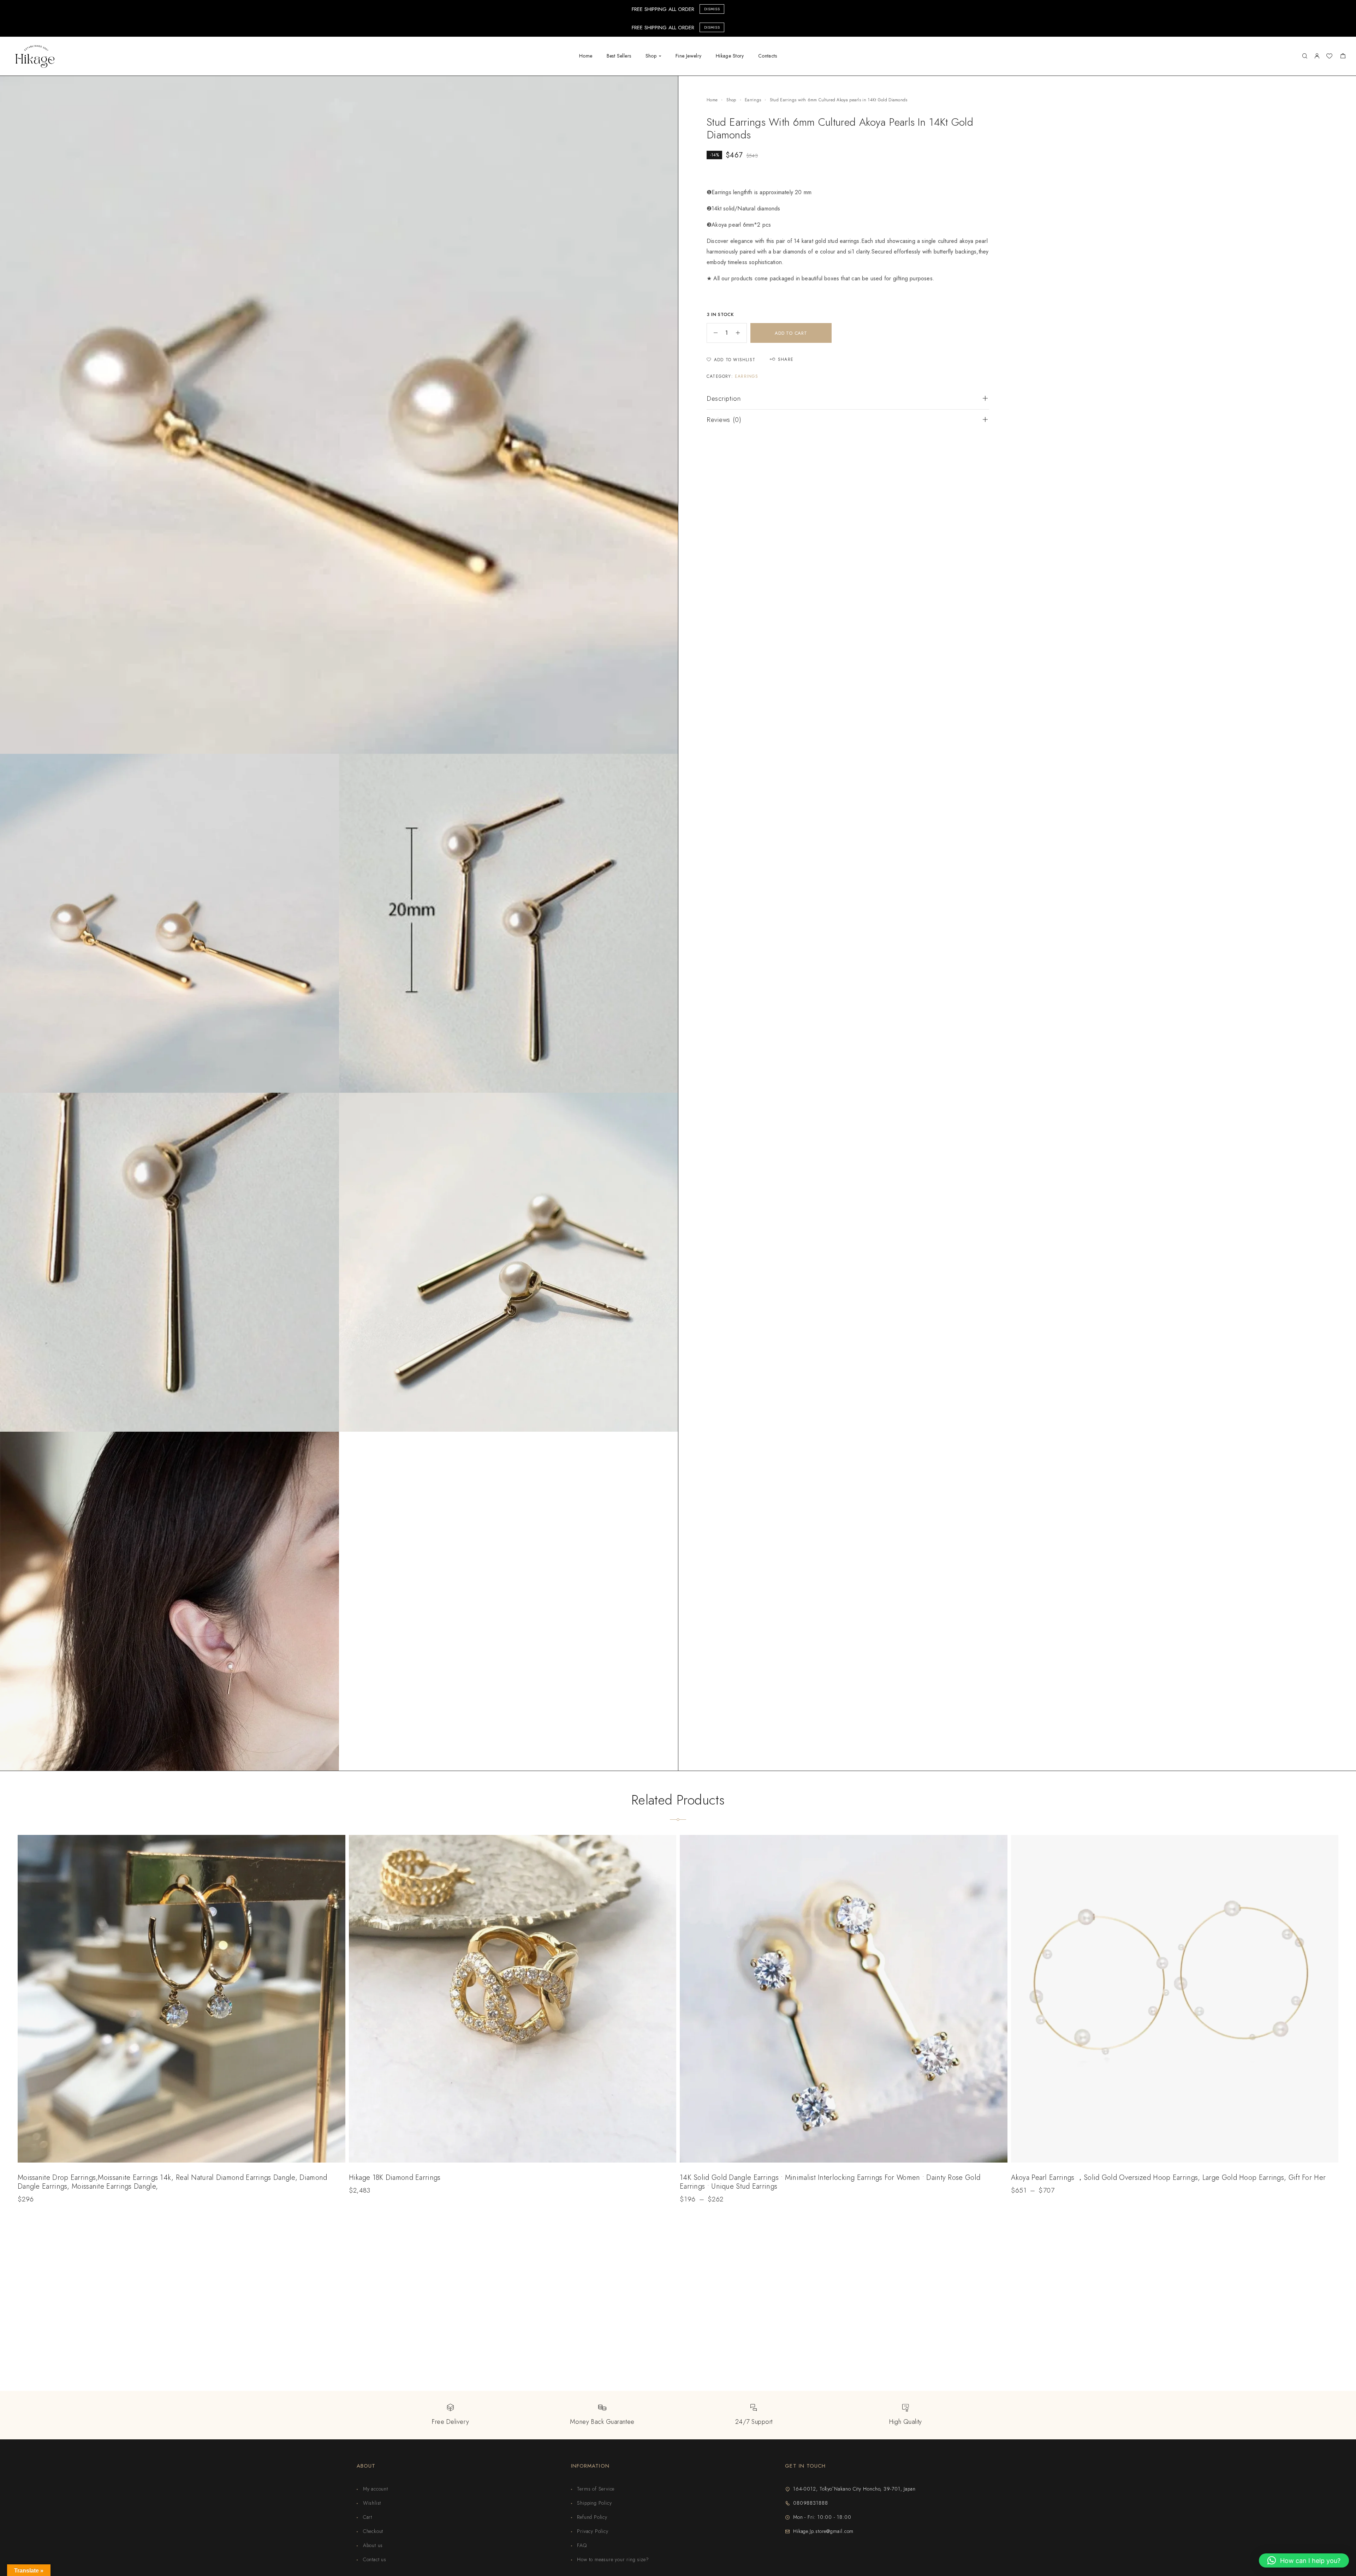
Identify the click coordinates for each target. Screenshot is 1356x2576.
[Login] (1317, 56)
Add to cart (791, 333)
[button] (1304, 2560)
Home (586, 56)
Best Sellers (619, 56)
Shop (651, 56)
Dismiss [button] (712, 9)
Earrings (753, 100)
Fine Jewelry (689, 56)
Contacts (768, 56)
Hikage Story (730, 56)
